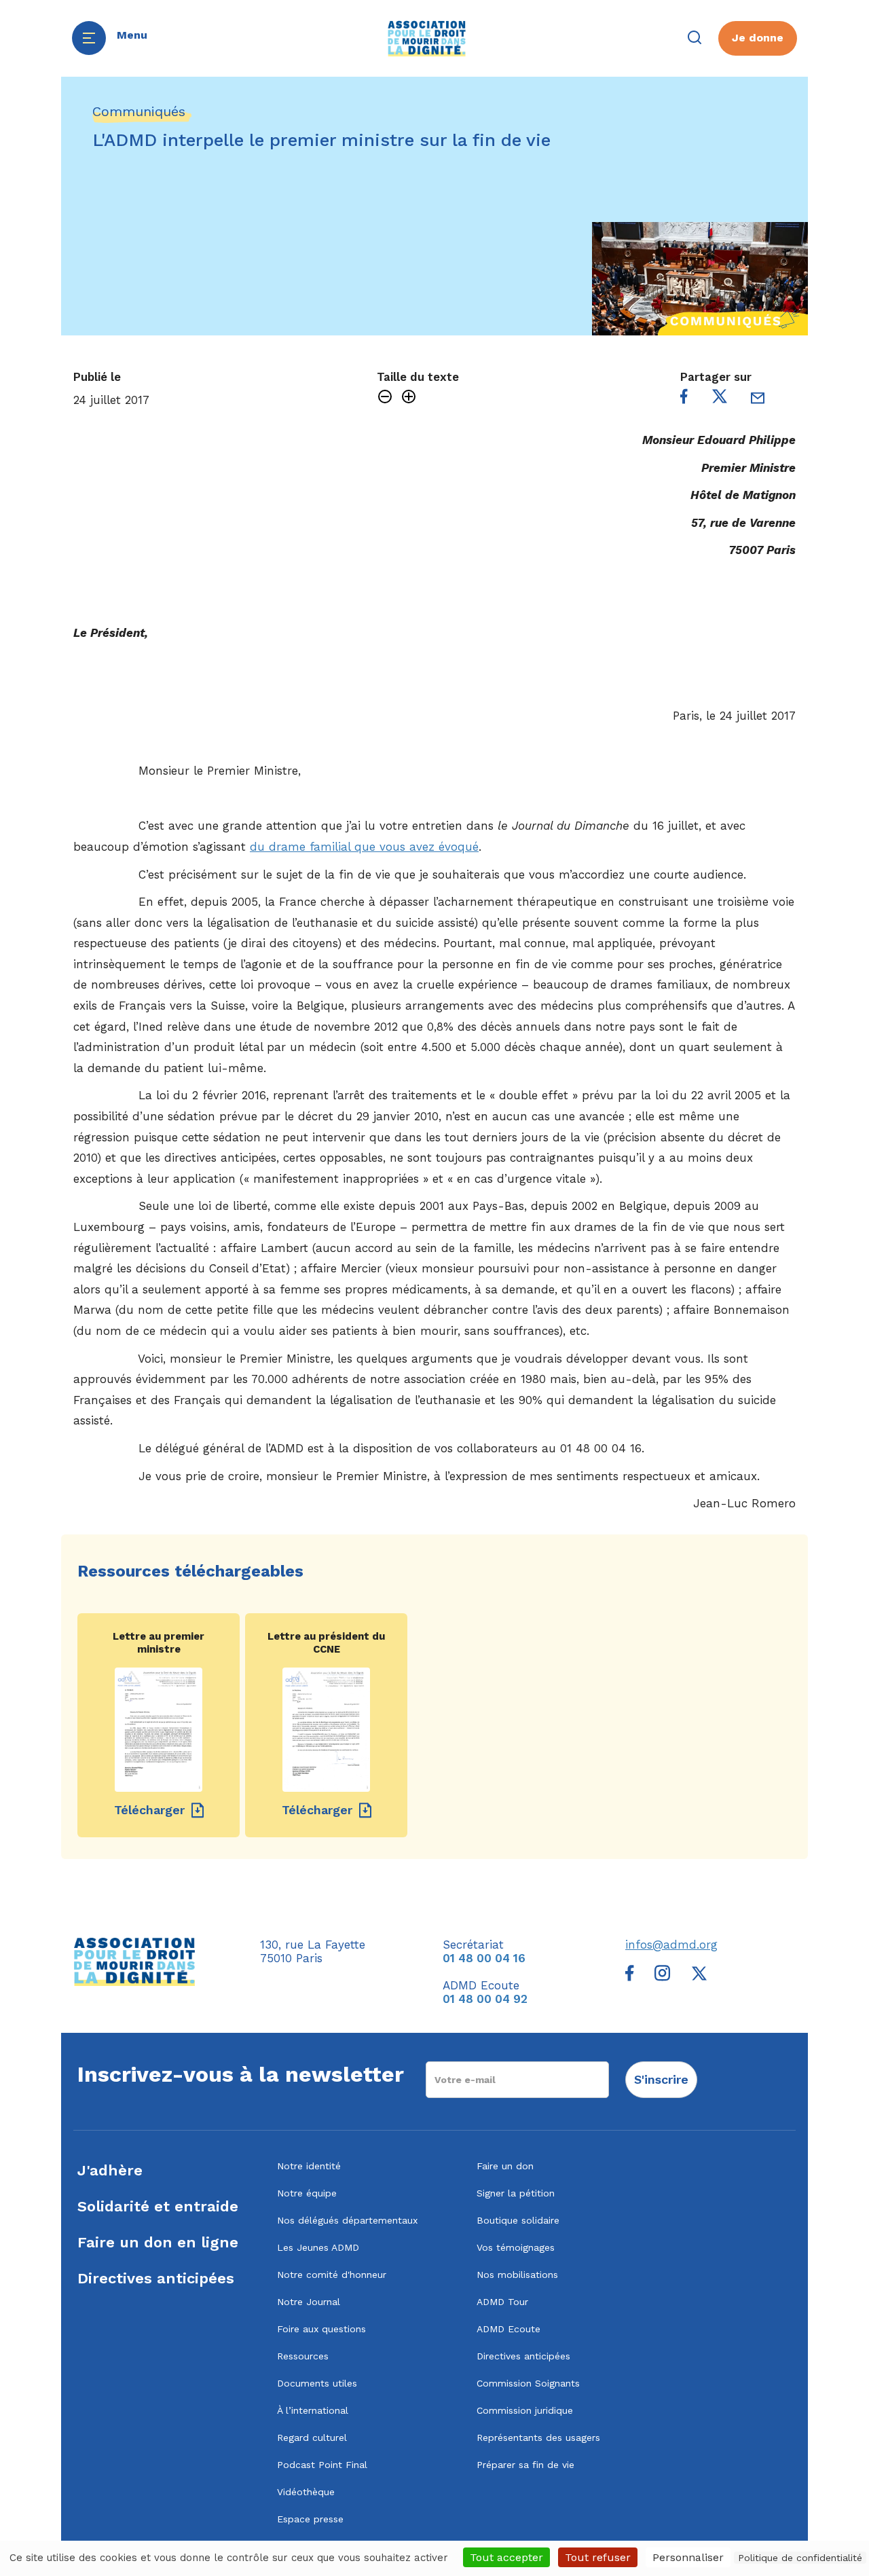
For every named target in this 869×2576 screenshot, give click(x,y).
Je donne (758, 38)
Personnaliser (688, 2557)
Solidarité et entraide (158, 2206)
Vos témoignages (516, 2247)
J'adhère (110, 2170)
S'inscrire (661, 2079)
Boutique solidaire (518, 2220)
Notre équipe (307, 2193)
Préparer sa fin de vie (525, 2465)
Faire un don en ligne (158, 2242)
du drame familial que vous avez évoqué (364, 847)
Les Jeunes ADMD (318, 2247)
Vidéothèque (306, 2492)
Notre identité (309, 2166)
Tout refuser (598, 2557)
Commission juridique (525, 2410)
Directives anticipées (156, 2278)
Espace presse (310, 2519)
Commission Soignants (528, 2383)
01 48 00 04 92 (485, 1999)
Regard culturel (312, 2437)
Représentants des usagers (538, 2437)
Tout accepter (506, 2557)
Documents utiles (317, 2383)
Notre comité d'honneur (332, 2275)
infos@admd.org (671, 1945)
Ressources (303, 2356)
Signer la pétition (516, 2193)
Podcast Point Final (322, 2465)
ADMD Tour (502, 2302)
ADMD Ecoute (509, 2329)
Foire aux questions (321, 2329)
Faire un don (505, 2166)
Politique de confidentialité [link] (800, 2558)
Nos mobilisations (517, 2275)
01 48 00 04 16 (484, 1958)
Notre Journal (309, 2302)
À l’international (313, 2410)
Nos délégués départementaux (347, 2220)
